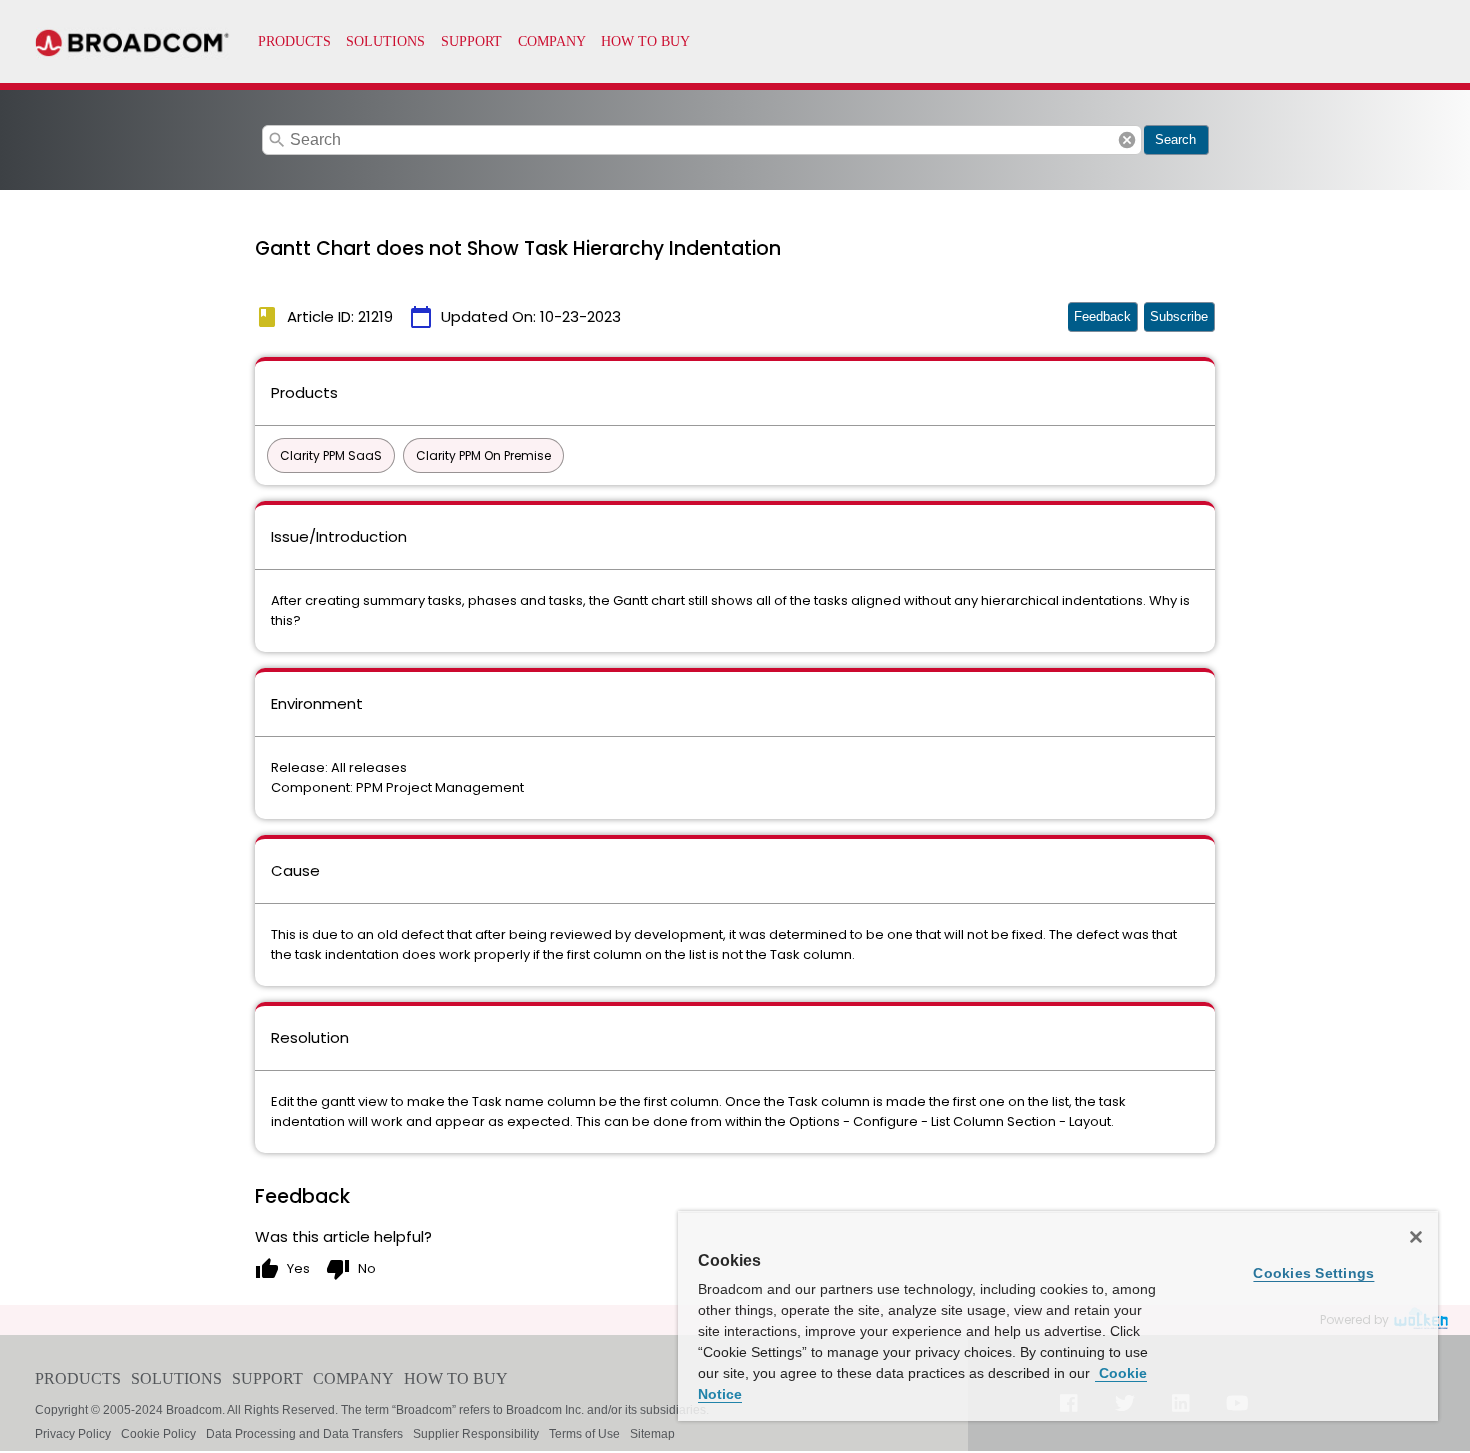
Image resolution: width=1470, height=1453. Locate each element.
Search (1175, 139)
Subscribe (1179, 316)
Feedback (1102, 316)
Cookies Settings (1313, 1273)
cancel (1127, 140)
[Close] (1416, 1237)
